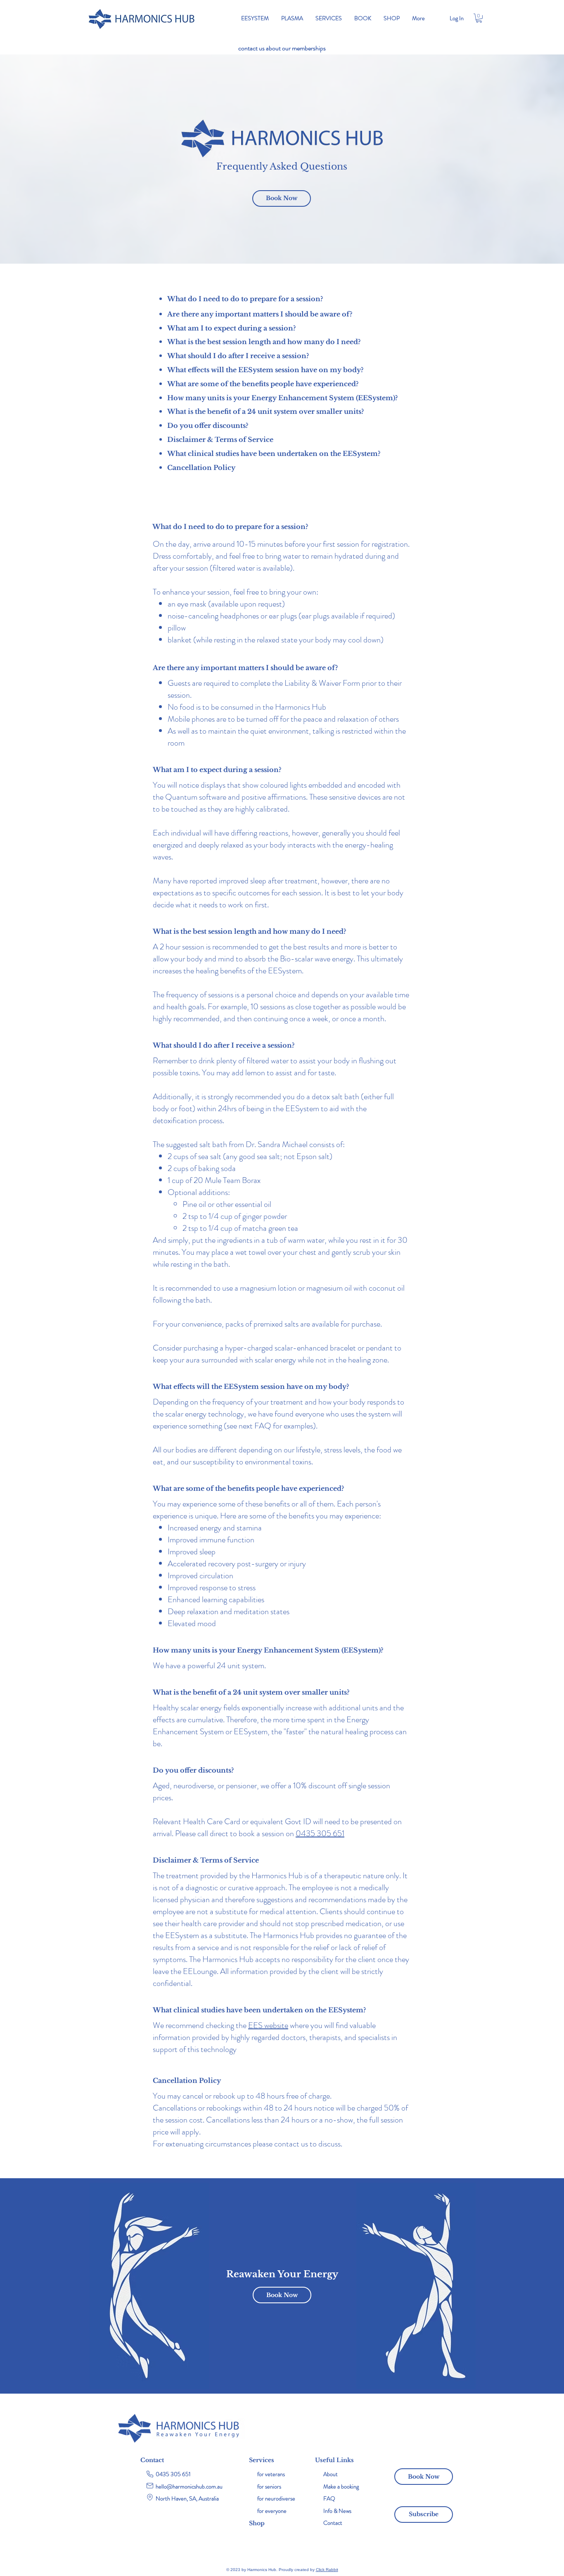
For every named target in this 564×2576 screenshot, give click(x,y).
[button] (479, 18)
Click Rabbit (327, 2570)
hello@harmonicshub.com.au (189, 2486)
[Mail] (150, 2486)
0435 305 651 (320, 1833)
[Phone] (150, 2474)
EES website (268, 2025)
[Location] (150, 2497)
